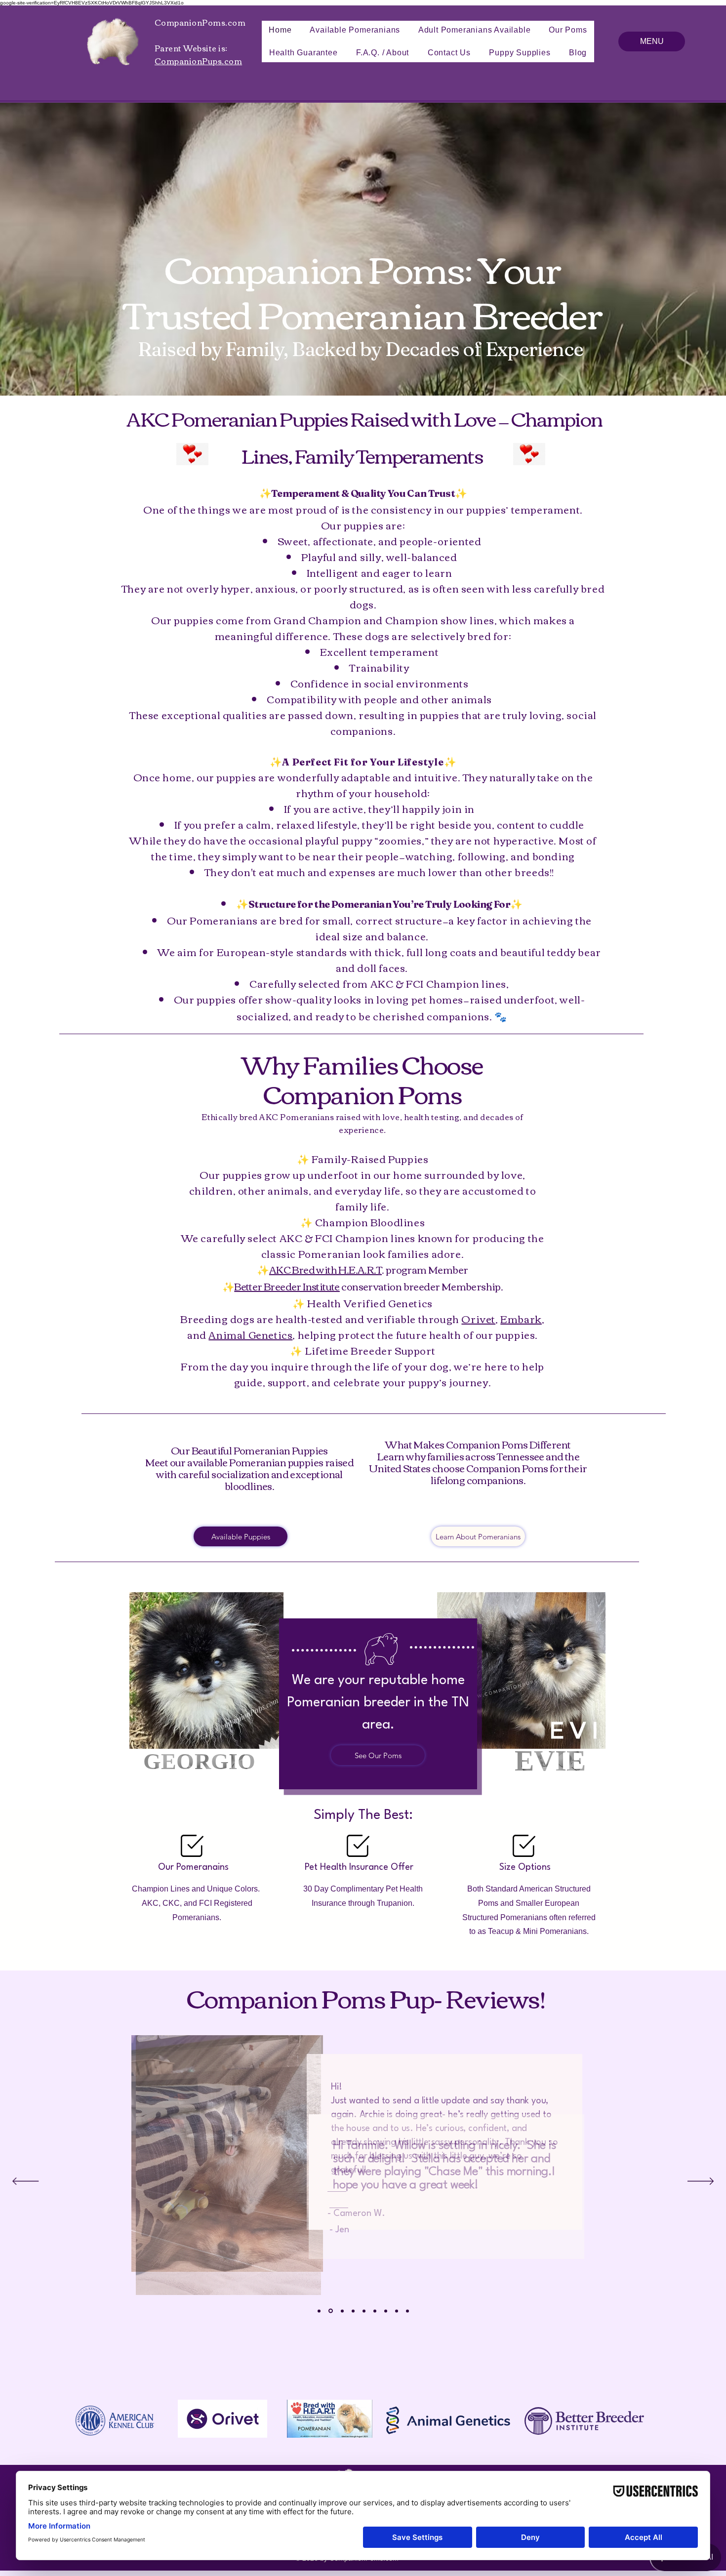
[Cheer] (407, 2311)
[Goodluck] (319, 2311)
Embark (521, 1318)
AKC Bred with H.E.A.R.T (325, 1269)
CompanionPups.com (198, 61)
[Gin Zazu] (353, 2311)
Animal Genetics (250, 1334)
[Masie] (397, 2311)
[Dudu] (386, 2311)
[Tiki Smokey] (364, 2311)
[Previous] (25, 2182)
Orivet (478, 1318)
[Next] (701, 2182)
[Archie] (331, 2311)
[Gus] (375, 2311)
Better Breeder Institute (287, 1286)
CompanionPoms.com (200, 22)
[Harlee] (342, 2311)
